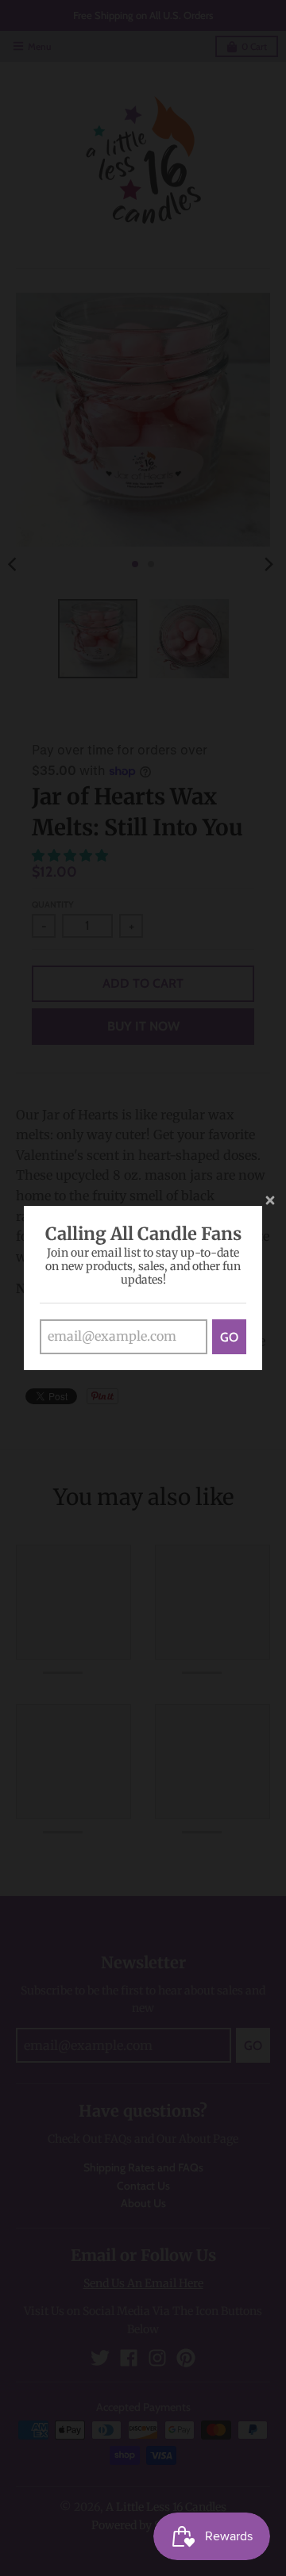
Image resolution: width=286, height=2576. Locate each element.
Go (229, 1337)
